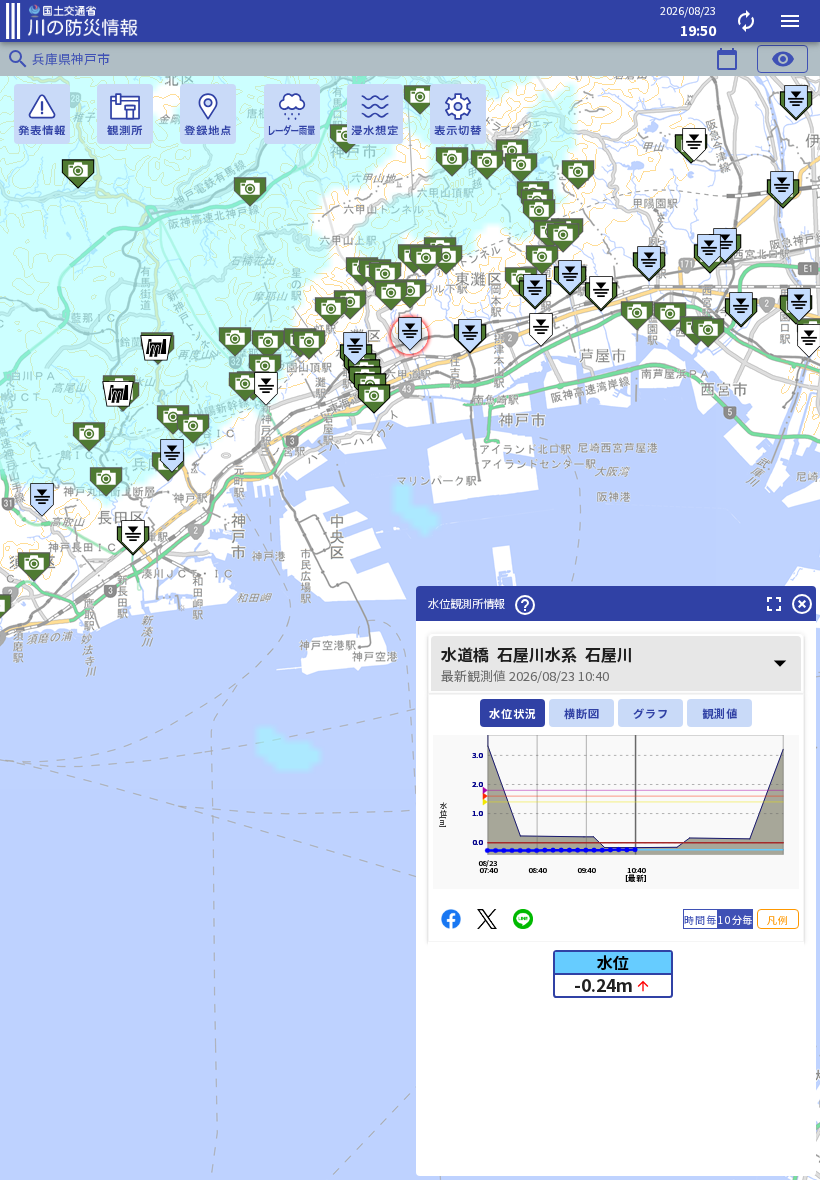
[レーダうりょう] (292, 114)
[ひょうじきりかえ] (458, 114)
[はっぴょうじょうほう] (42, 114)
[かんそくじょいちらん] (125, 114)
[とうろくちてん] (208, 114)
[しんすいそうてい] (375, 114)
